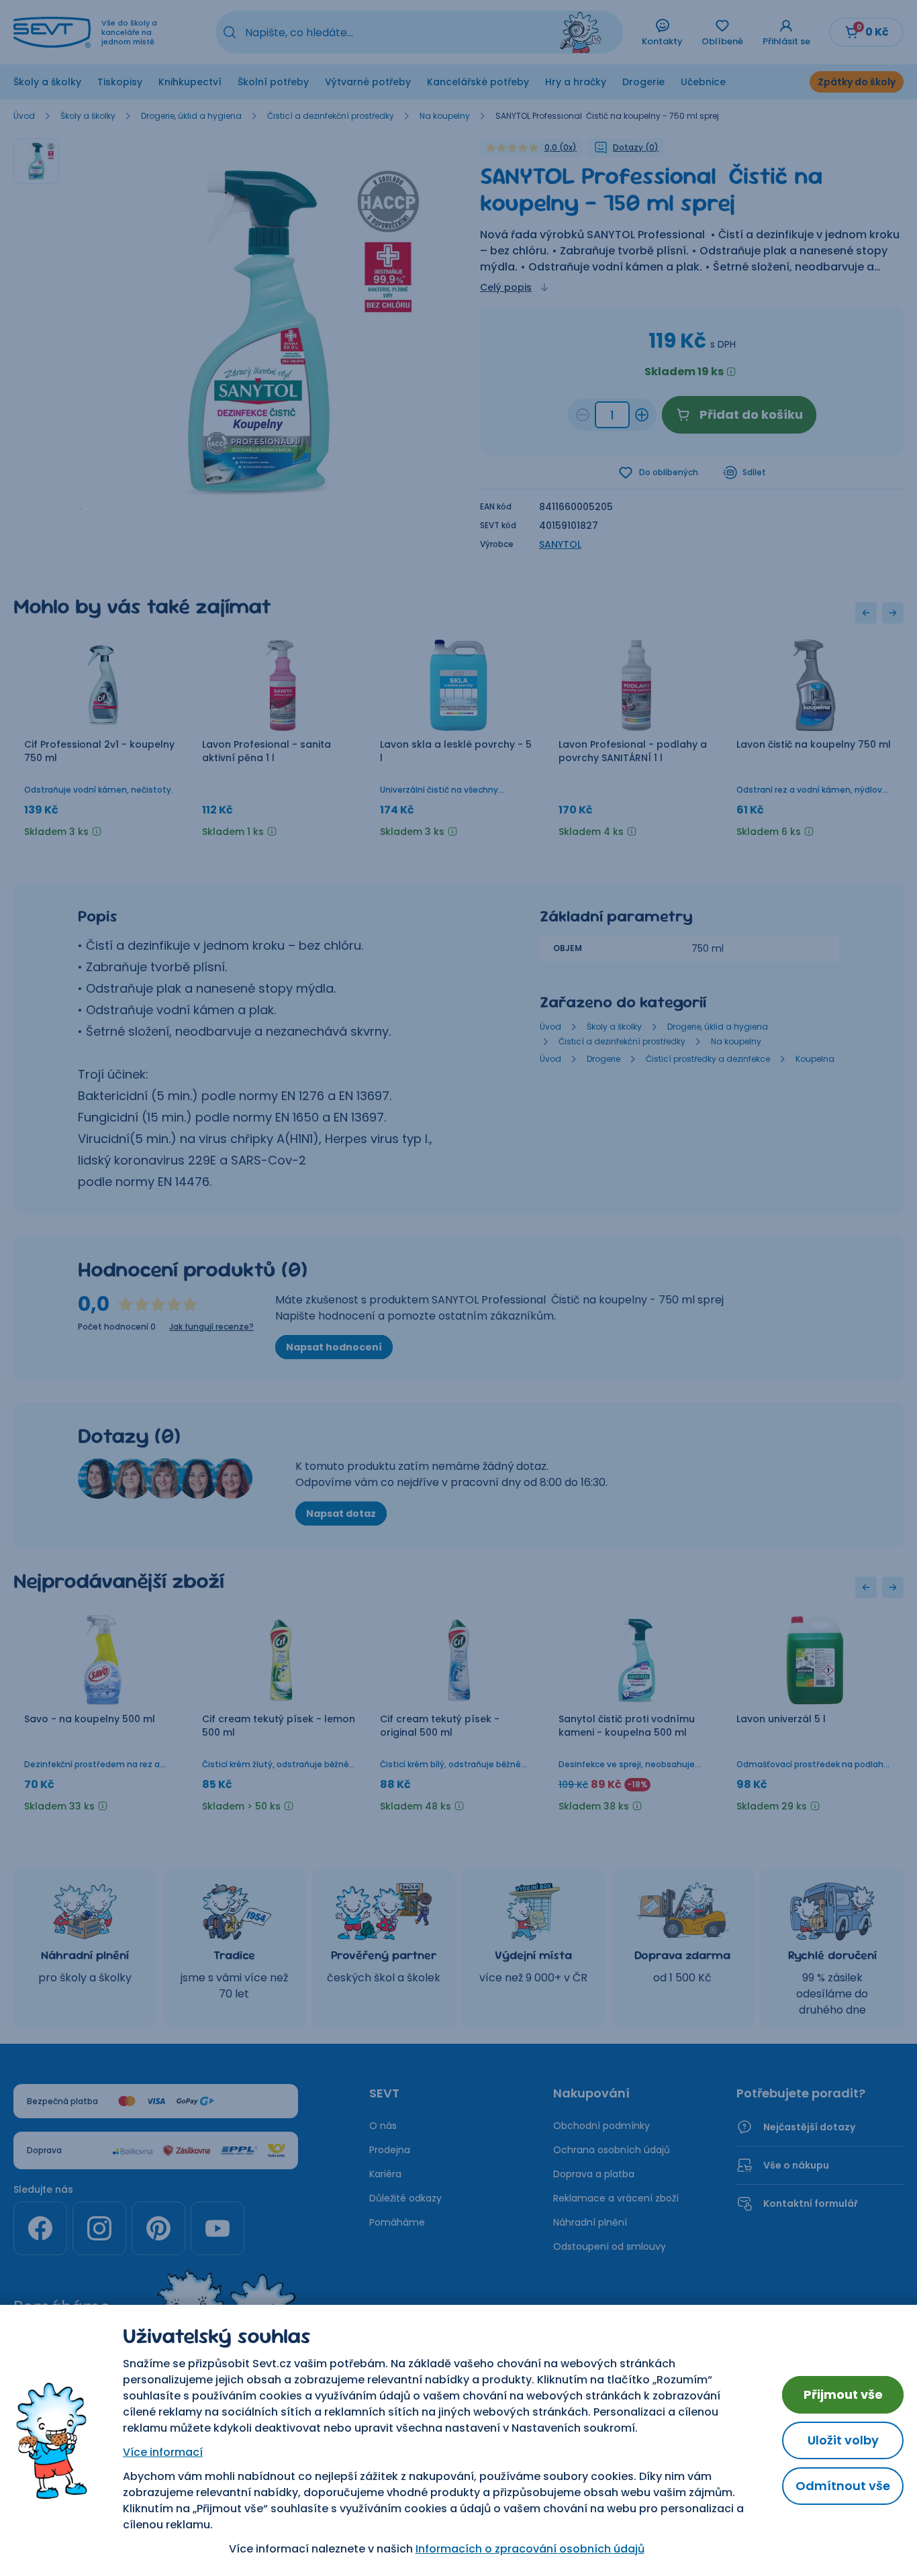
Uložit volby (843, 2440)
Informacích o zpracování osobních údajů (530, 2549)
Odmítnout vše (843, 2486)
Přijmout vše (843, 2394)
